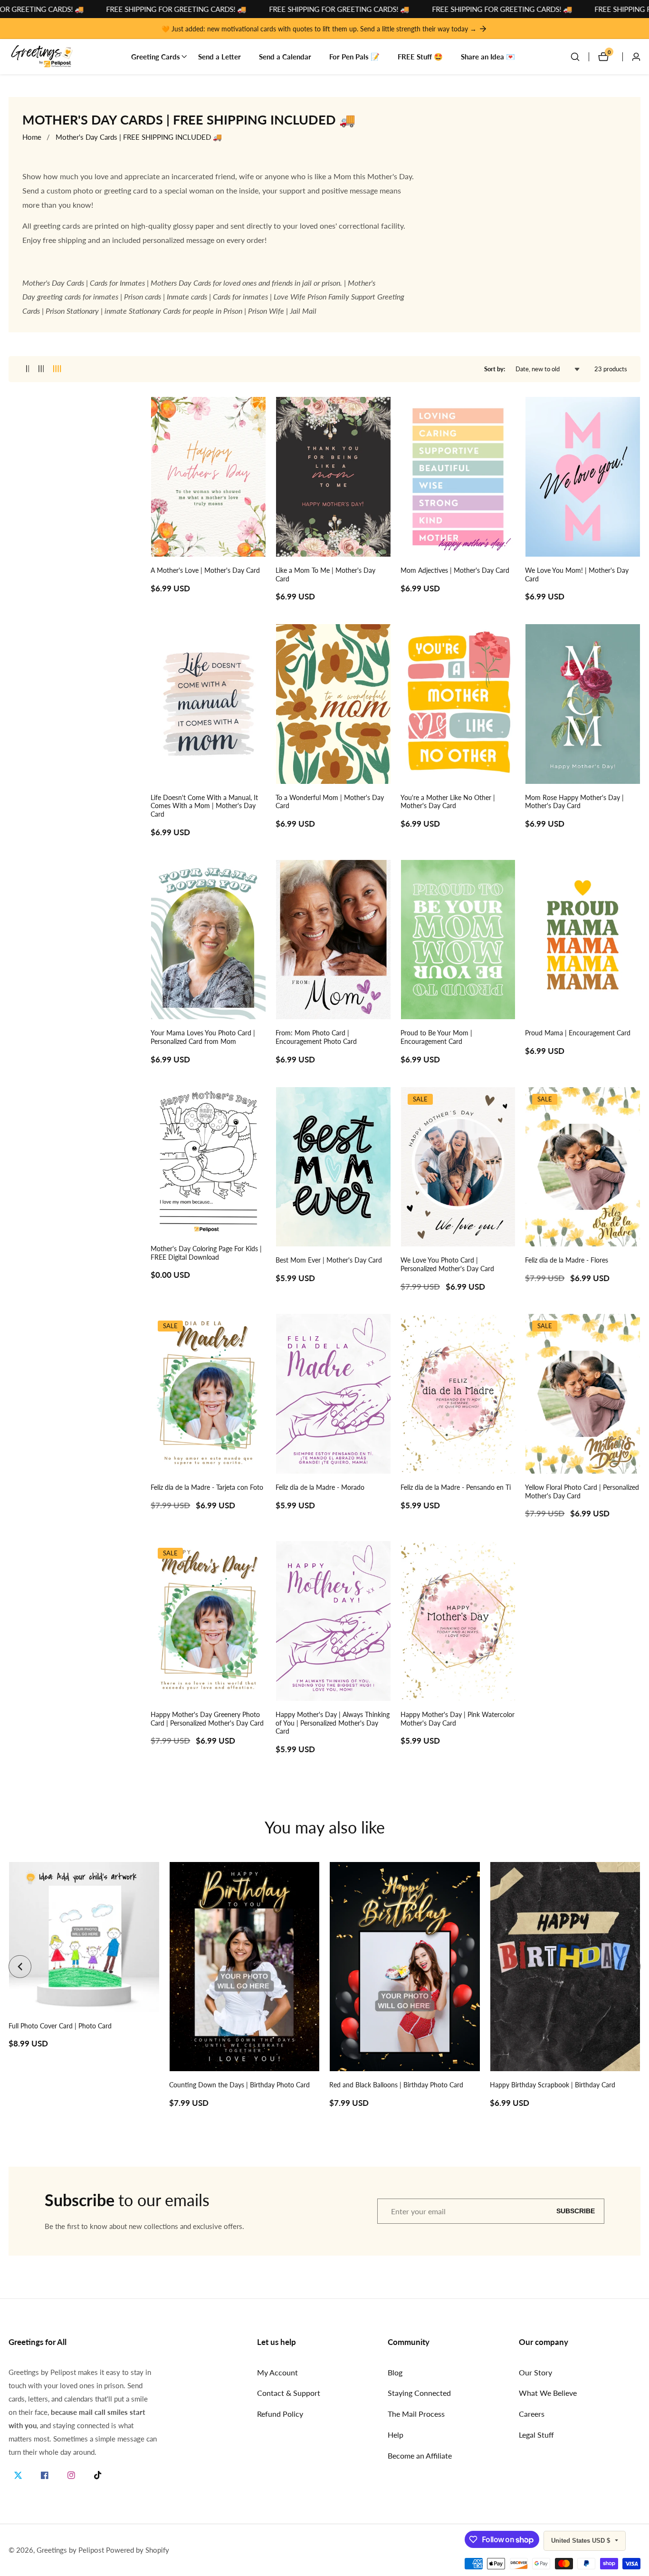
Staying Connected (419, 2393)
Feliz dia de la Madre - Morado (320, 1487)
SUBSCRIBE (576, 2211)
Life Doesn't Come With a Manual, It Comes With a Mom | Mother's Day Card (204, 806)
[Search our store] (580, 57)
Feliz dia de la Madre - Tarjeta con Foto (207, 1487)
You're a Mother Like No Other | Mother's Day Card (448, 802)
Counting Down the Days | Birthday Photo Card (239, 2085)
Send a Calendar (285, 57)
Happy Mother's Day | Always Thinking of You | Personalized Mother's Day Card (333, 1723)
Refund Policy (280, 2414)
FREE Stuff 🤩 (420, 57)
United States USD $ (582, 2541)
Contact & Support (289, 2393)
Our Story (535, 2372)
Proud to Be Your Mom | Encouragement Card (436, 1037)
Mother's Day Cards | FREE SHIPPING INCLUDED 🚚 (139, 137)
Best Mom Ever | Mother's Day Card (329, 1260)
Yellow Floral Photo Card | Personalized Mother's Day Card (582, 1492)
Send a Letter (220, 57)
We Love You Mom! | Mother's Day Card (577, 575)
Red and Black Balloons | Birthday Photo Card (396, 2085)
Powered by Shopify (138, 2550)
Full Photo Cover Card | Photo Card (60, 2026)
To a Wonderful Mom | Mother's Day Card (330, 802)
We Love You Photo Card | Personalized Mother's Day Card (447, 1264)
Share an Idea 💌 (488, 57)
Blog (395, 2372)
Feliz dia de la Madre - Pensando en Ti (456, 1487)
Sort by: (495, 369)
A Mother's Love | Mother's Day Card (205, 570)
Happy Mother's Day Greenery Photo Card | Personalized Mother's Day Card (207, 1719)
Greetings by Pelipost (70, 2550)
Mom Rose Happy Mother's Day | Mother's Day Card (574, 802)
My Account (277, 2372)
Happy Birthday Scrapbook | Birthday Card (553, 2085)
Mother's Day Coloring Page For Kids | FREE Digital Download (206, 1253)
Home (32, 137)
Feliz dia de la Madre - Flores (567, 1260)
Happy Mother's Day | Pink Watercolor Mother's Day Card (458, 1719)
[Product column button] (28, 369)
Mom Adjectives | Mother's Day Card (455, 570)
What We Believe (548, 2393)
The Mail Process (416, 2414)
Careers (532, 2414)
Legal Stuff (536, 2435)
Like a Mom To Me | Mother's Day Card (325, 575)
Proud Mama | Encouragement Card (578, 1033)
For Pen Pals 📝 (354, 57)
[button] (156, 57)
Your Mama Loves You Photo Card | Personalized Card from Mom (203, 1037)
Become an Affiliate (420, 2455)
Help (396, 2435)
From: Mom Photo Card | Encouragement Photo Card (316, 1037)
